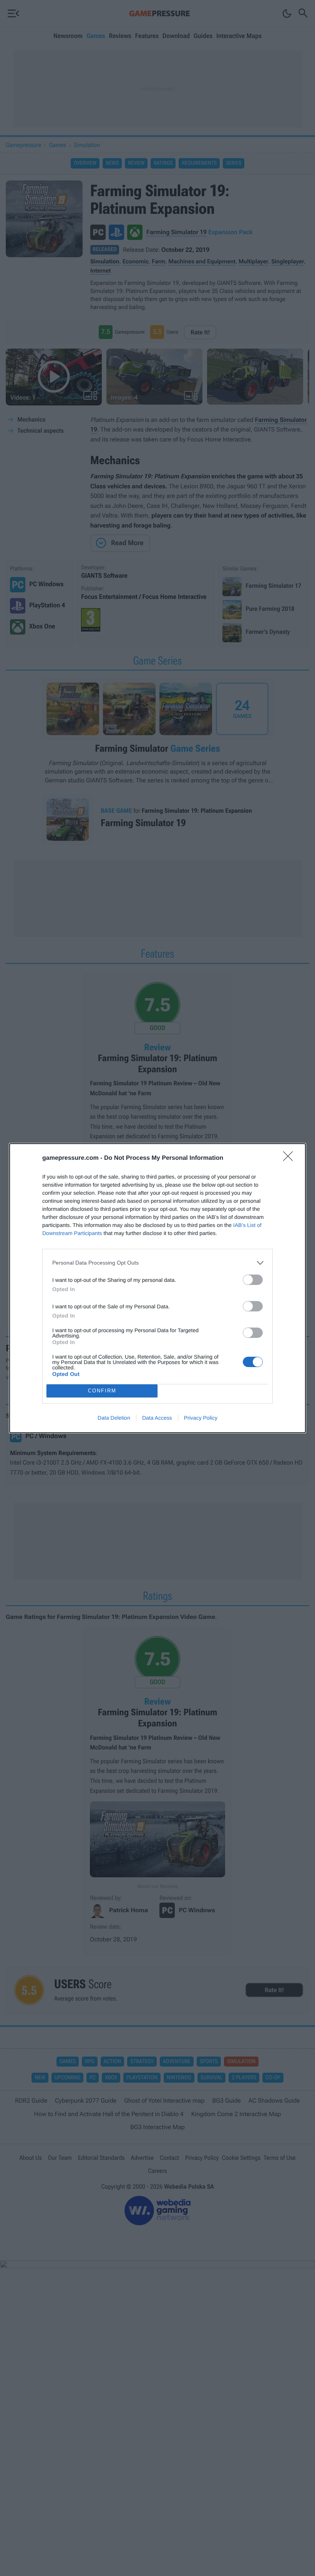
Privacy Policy (201, 1418)
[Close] (290, 1159)
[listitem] (157, 1263)
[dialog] (157, 1288)
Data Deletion (114, 1418)
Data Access (157, 1418)
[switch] (253, 1280)
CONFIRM (102, 1391)
